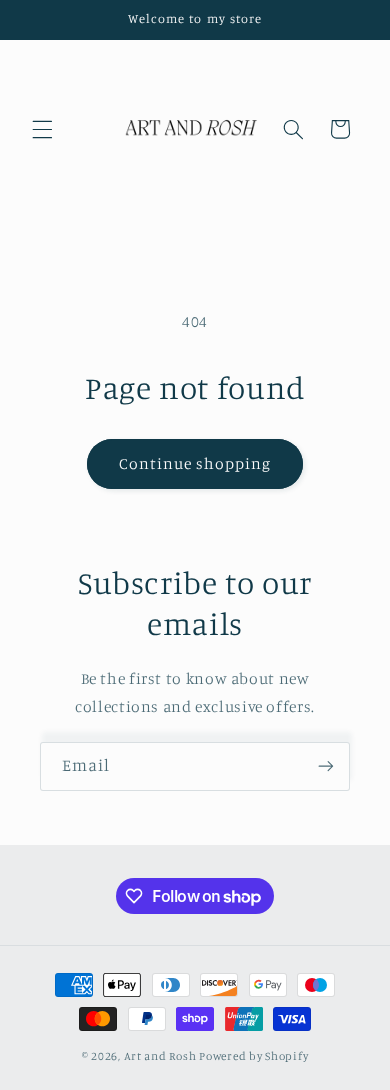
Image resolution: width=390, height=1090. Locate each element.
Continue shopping (195, 463)
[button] (42, 129)
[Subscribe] (326, 766)
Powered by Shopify (253, 1056)
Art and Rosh (162, 1056)
